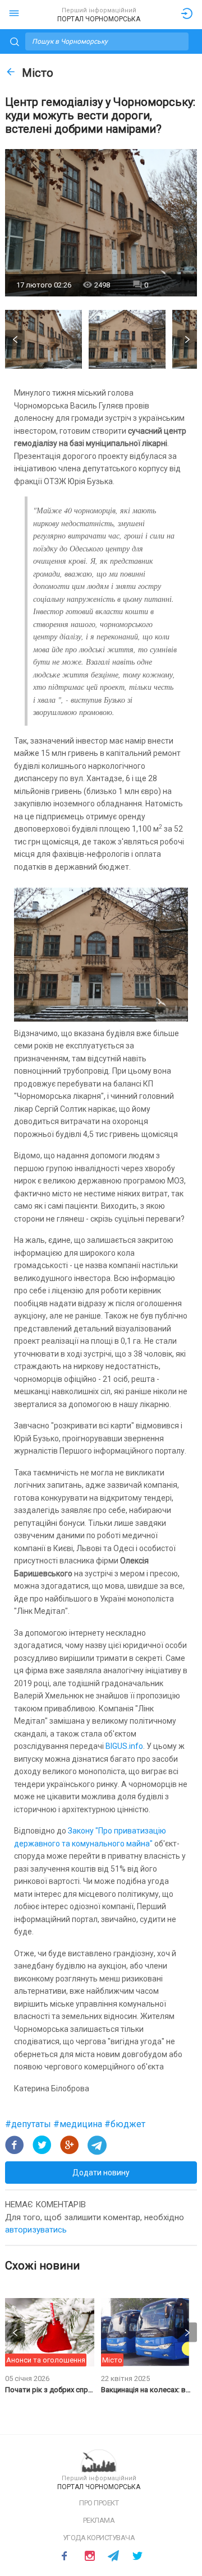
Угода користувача (99, 2538)
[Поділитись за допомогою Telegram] (97, 2145)
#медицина (79, 2124)
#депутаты (29, 2124)
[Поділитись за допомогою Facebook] (15, 2145)
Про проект (99, 2503)
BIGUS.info (124, 1746)
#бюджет (125, 2124)
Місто (38, 73)
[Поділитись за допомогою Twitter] (42, 2145)
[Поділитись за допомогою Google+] (70, 2145)
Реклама (99, 2520)
